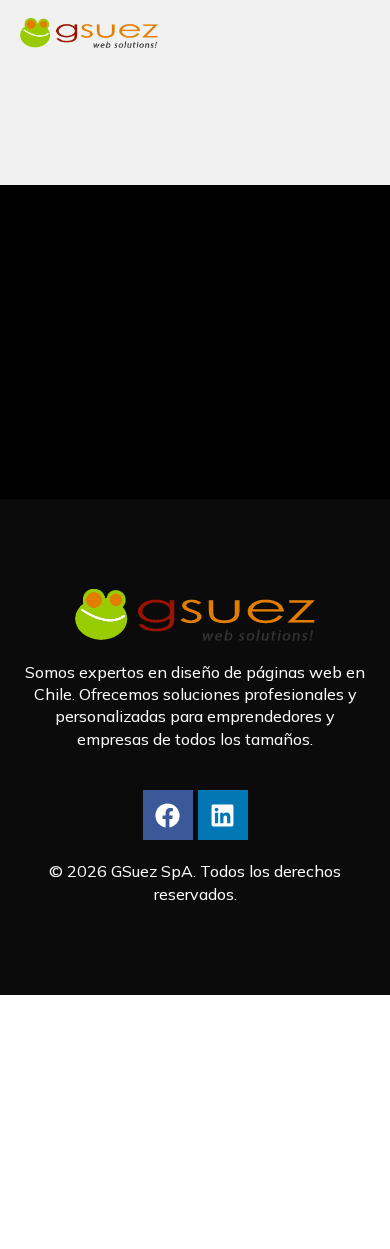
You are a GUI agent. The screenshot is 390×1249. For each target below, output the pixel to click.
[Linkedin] (223, 815)
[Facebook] (168, 815)
